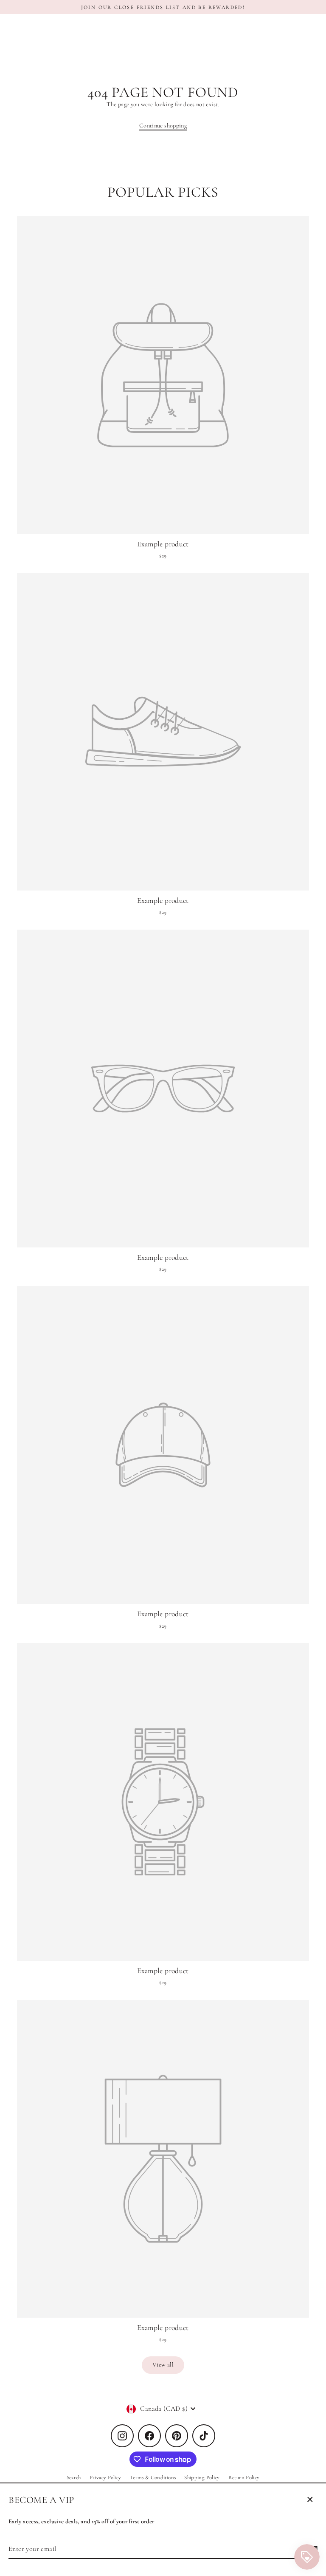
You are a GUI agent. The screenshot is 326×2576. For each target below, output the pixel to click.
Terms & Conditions (153, 2477)
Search (74, 2477)
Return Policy (244, 2477)
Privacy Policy (105, 2477)
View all (163, 2365)
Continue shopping (163, 126)
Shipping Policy (202, 2477)
